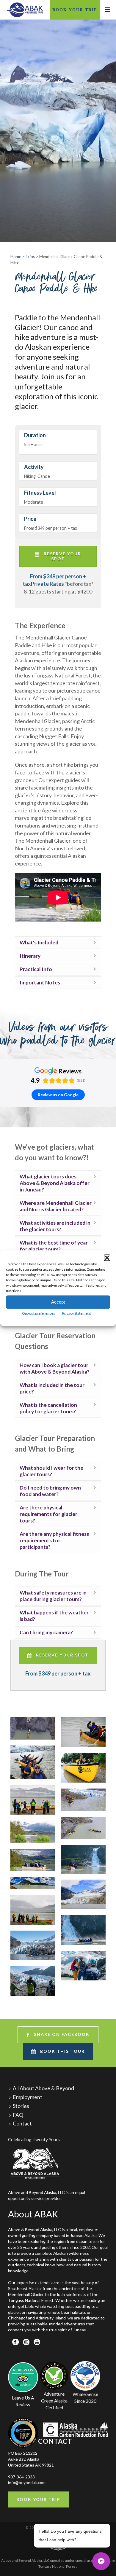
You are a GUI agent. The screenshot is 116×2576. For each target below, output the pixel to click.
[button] (107, 1258)
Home (16, 257)
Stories (21, 2106)
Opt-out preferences (39, 1313)
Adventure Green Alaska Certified (54, 2401)
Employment (28, 2097)
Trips (30, 257)
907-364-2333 (21, 2477)
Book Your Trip (75, 10)
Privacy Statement (77, 1313)
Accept (58, 1302)
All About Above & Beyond (43, 2088)
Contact (22, 2124)
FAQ (18, 2115)
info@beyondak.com (27, 2482)
